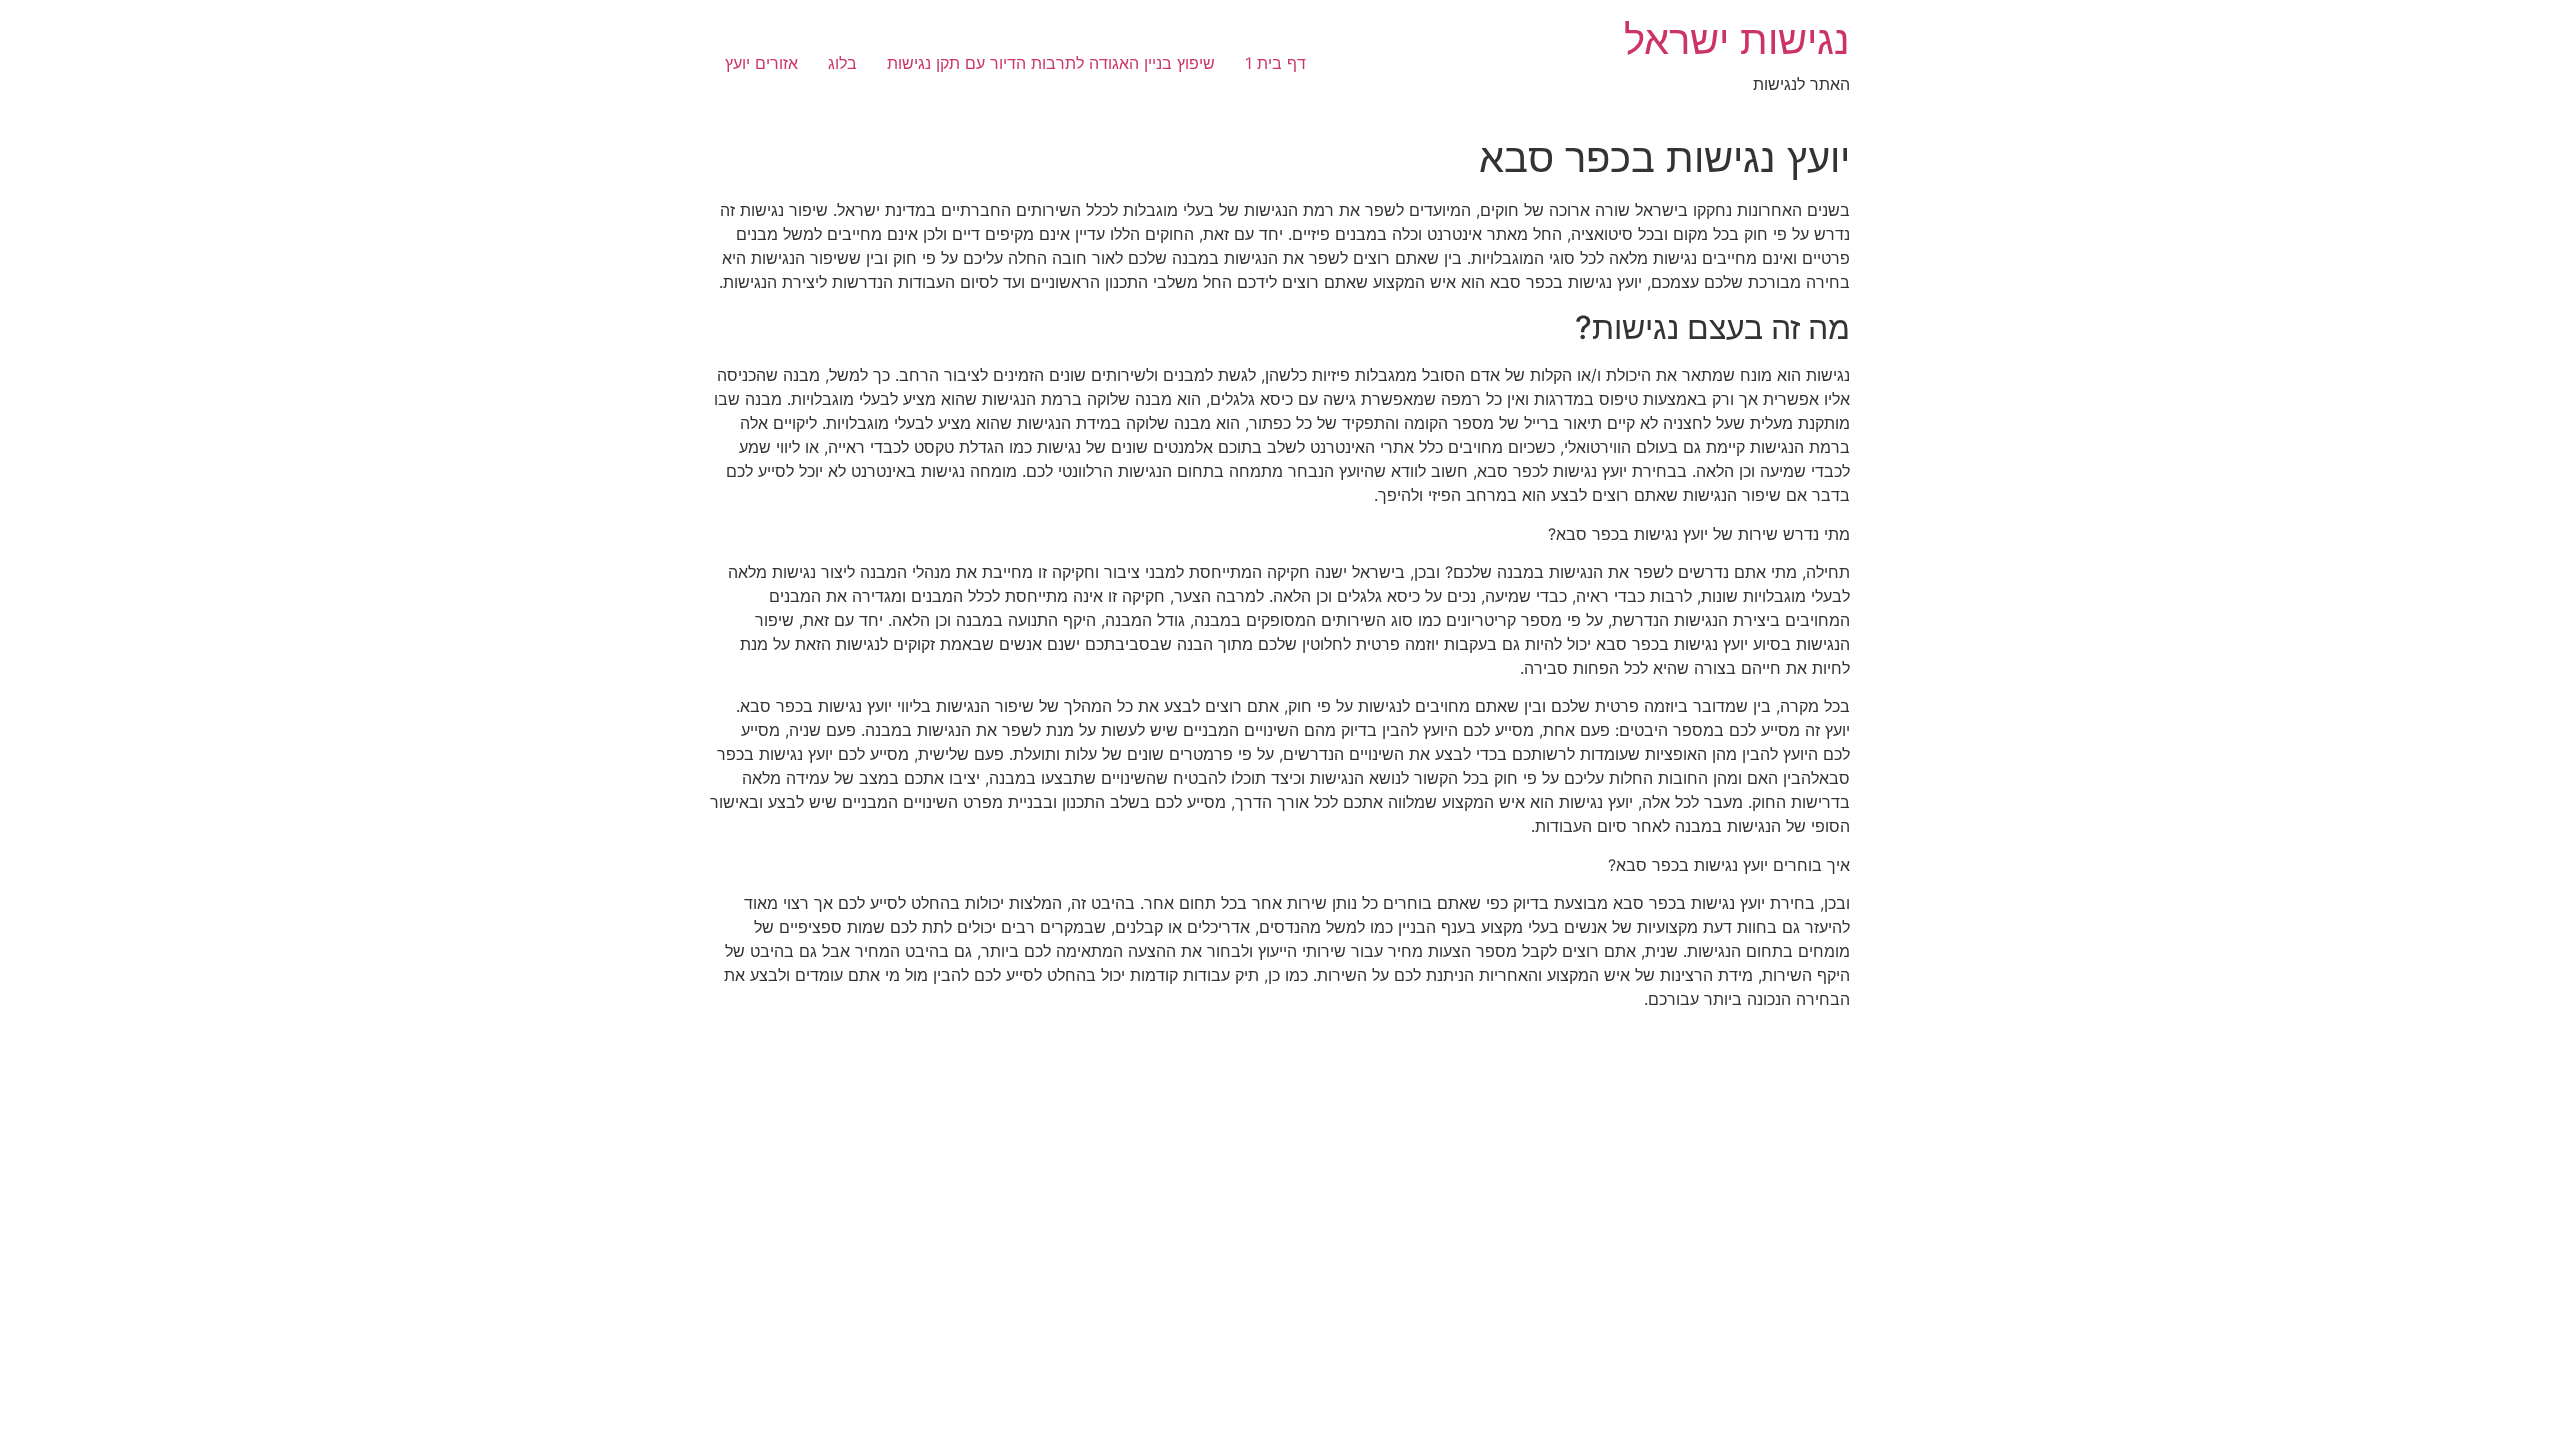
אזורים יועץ (761, 63)
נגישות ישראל (1737, 39)
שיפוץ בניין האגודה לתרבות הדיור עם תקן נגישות (1051, 63)
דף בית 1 (1275, 63)
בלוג (842, 63)
